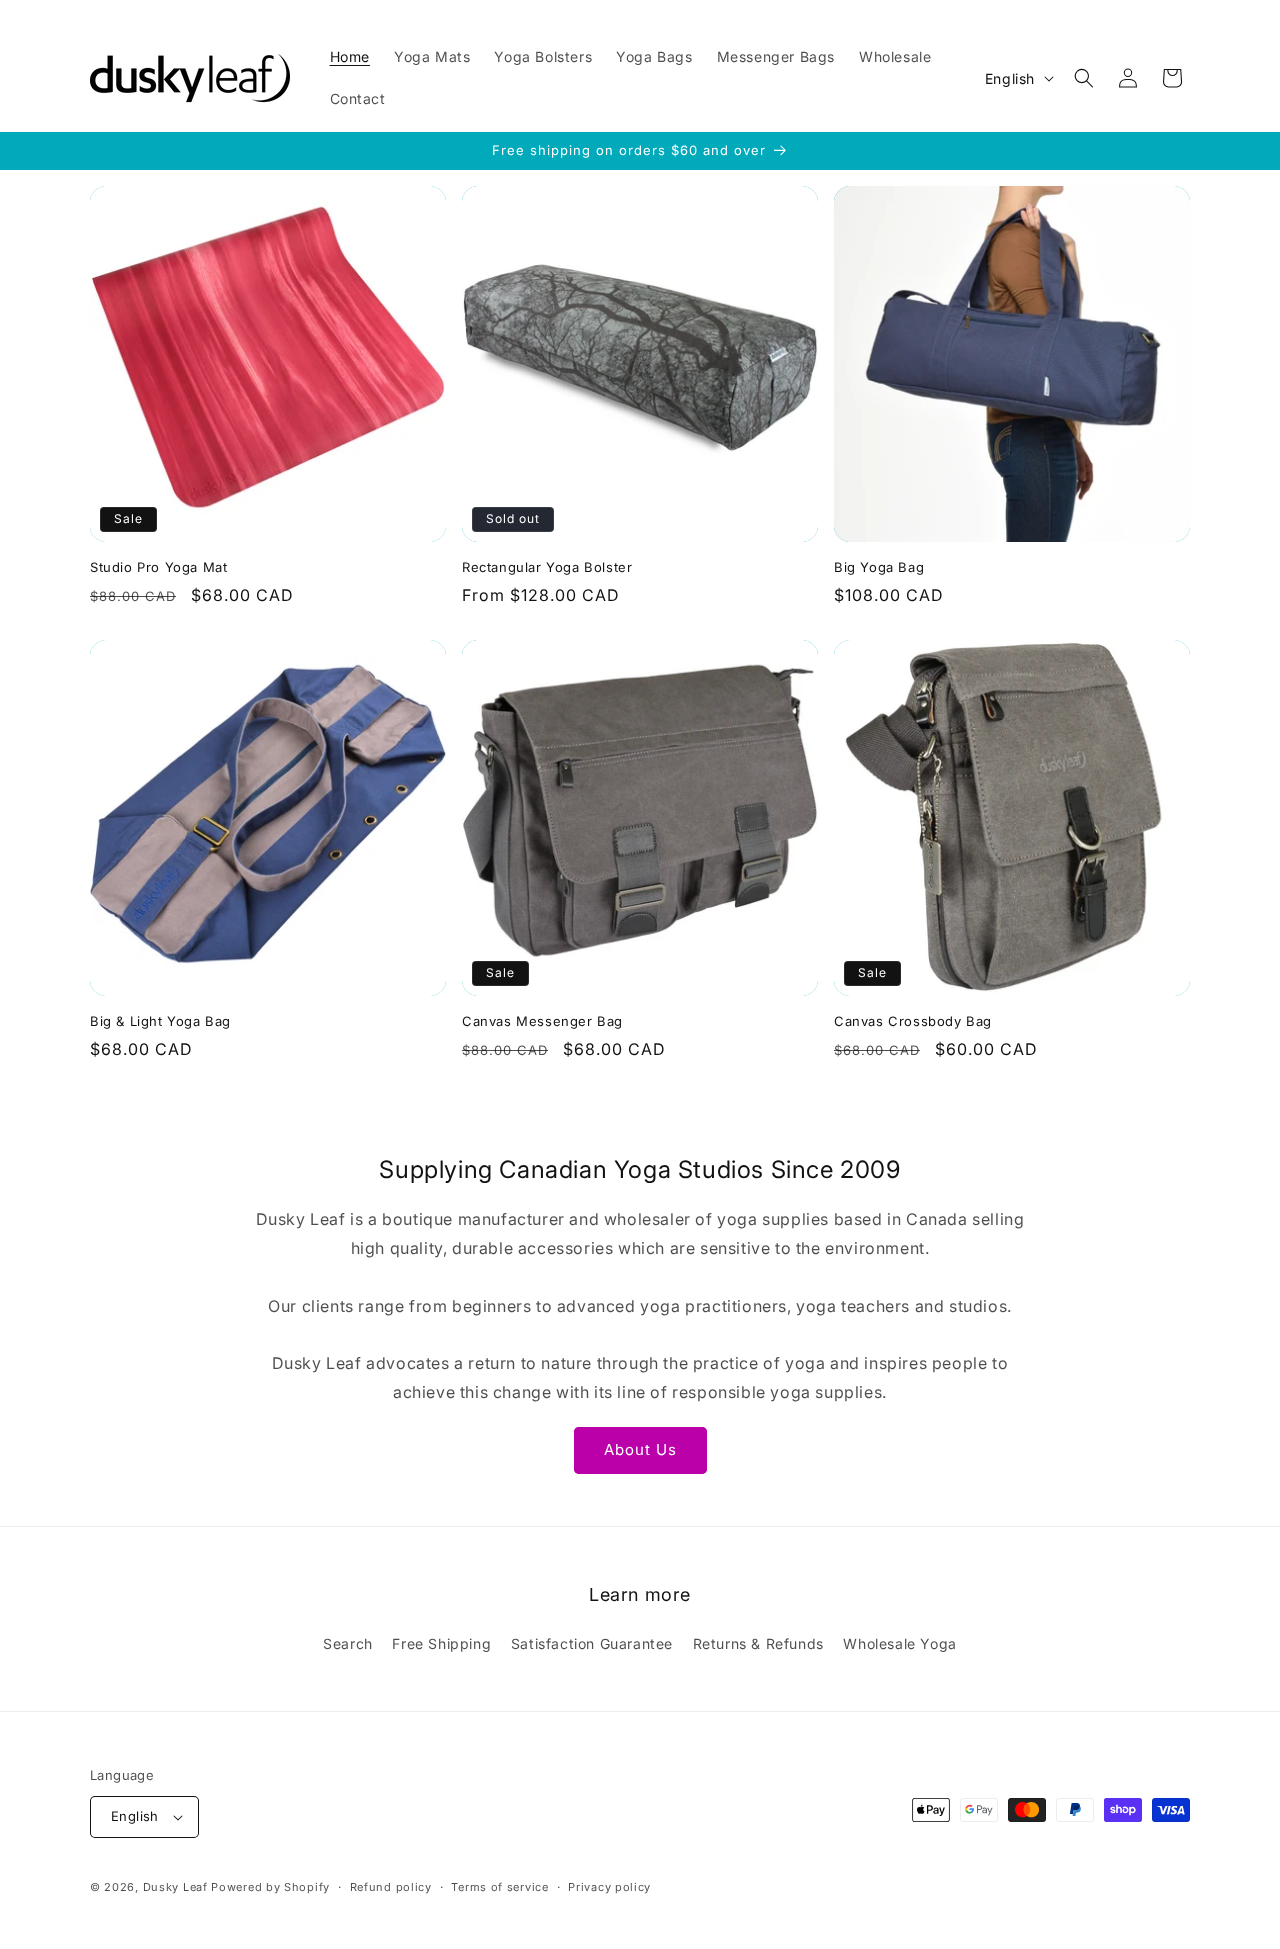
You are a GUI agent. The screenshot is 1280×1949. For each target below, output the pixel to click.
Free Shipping (441, 1643)
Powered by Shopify (270, 1887)
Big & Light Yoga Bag (160, 1021)
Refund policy (391, 1887)
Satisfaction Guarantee (592, 1643)
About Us (640, 1449)
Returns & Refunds (758, 1643)
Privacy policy (609, 1887)
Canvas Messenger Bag (542, 1021)
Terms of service (499, 1887)
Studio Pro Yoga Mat (158, 567)
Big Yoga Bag (879, 567)
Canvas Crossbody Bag (913, 1021)
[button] (1084, 78)
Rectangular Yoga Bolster (547, 567)
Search (348, 1643)
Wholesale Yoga (899, 1643)
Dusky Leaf (175, 1887)
